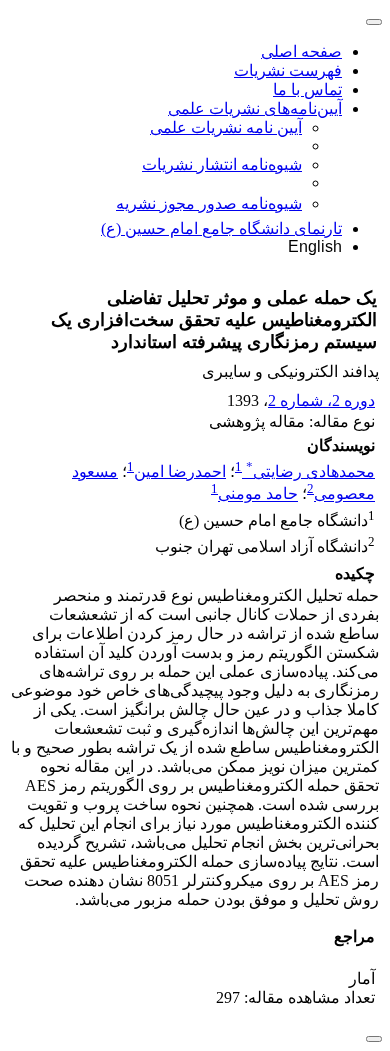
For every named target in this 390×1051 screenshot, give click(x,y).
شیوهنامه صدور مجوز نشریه (209, 203)
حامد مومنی (258, 494)
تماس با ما (307, 89)
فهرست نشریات (288, 70)
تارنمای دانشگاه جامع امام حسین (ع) (221, 228)
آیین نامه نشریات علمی (226, 127)
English (315, 246)
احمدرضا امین (180, 471)
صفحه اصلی (301, 51)
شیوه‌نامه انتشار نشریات (222, 164)
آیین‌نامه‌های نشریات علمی (255, 108)
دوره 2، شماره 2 (321, 400)
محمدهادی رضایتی (310, 471)
